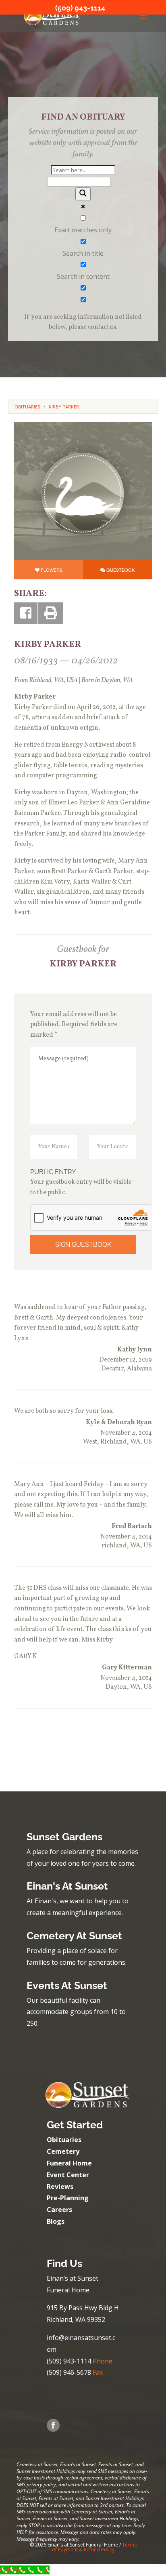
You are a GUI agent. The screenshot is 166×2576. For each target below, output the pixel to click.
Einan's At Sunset (67, 1886)
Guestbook (120, 570)
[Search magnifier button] (83, 194)
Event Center (68, 2175)
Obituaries (64, 2140)
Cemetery (63, 2151)
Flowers (52, 570)
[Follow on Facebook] (53, 2425)
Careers (59, 2210)
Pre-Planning (68, 2198)
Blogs (56, 2221)
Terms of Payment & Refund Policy (94, 2547)
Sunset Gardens (64, 1837)
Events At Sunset (67, 1985)
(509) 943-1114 (80, 8)
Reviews (60, 2187)
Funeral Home (69, 2163)
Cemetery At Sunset (74, 1936)
